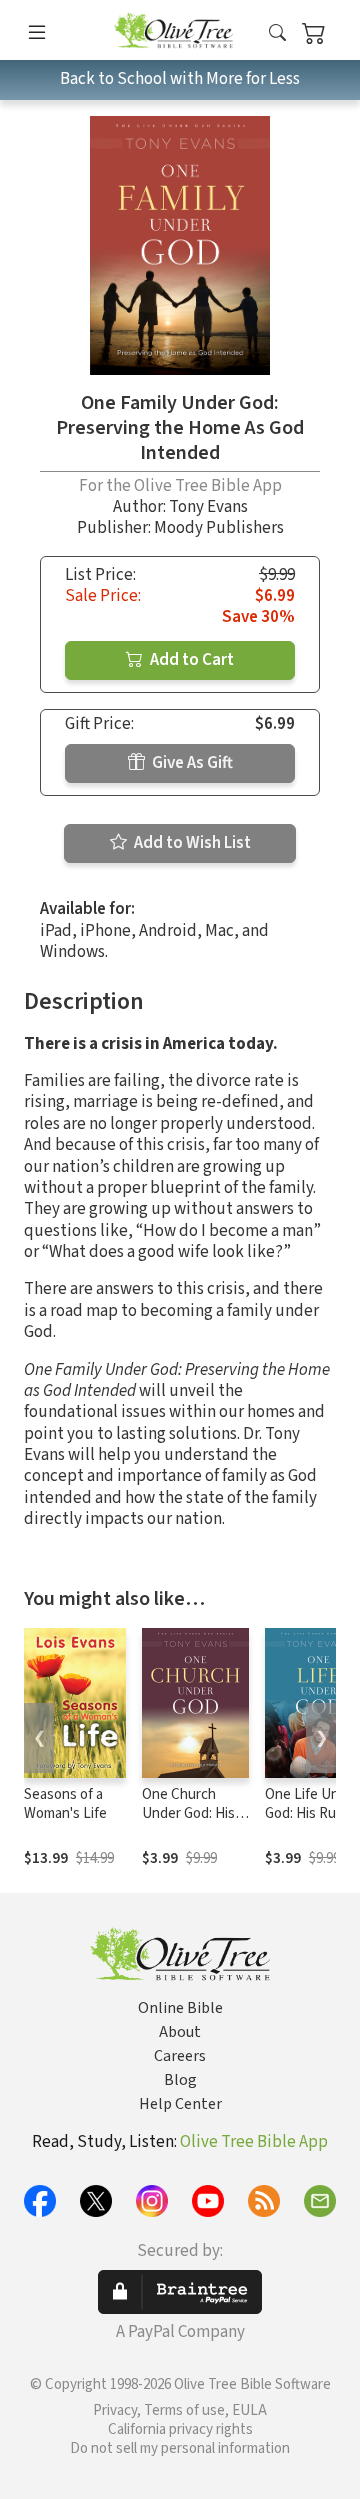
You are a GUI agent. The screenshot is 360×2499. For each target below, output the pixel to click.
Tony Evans (208, 507)
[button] (277, 33)
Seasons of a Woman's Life (65, 1804)
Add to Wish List (191, 843)
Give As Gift (191, 763)
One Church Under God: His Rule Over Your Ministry (188, 1823)
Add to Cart (190, 660)
